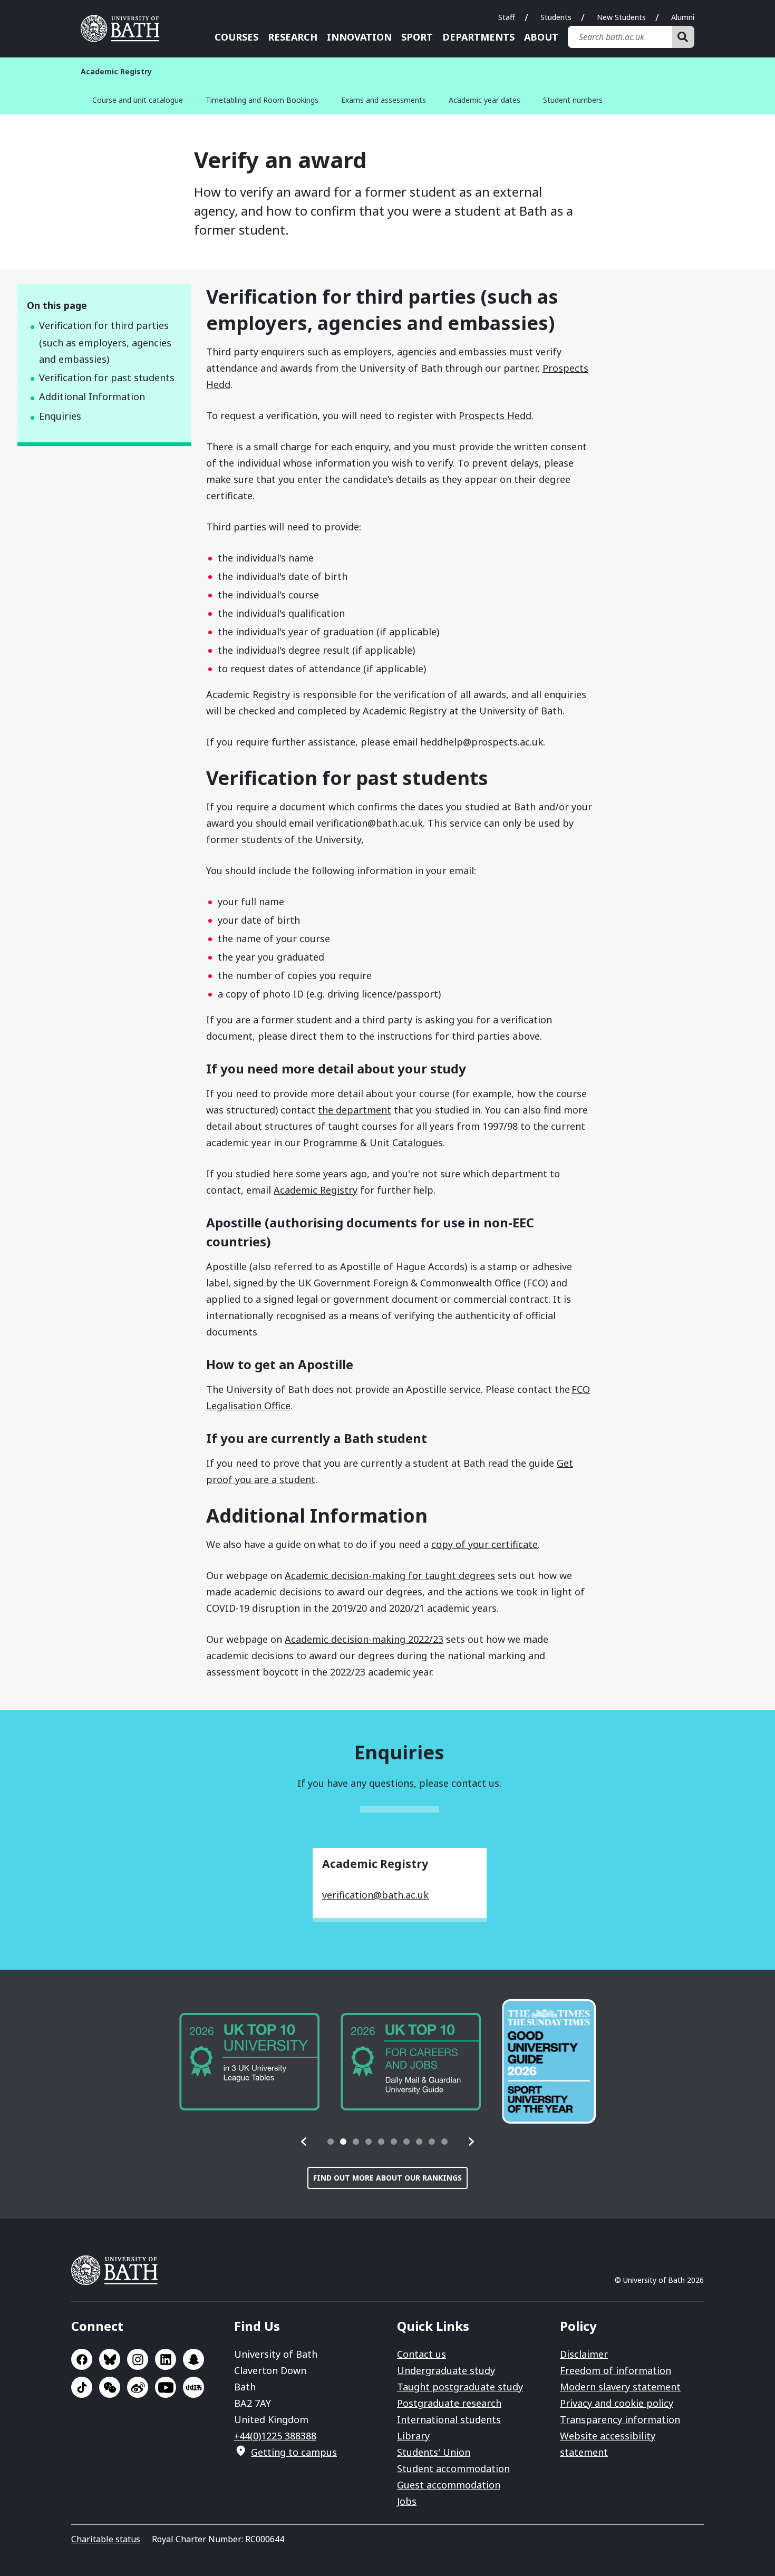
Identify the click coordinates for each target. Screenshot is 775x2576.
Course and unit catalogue (138, 100)
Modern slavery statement (620, 2387)
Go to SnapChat (193, 2359)
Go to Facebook (82, 2359)
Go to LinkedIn (166, 2359)
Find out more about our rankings (387, 2178)
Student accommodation (453, 2468)
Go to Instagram (138, 2359)
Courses (236, 37)
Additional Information (92, 396)
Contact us (422, 2354)
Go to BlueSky (110, 2359)
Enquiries (60, 416)
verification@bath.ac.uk (375, 1895)
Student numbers (573, 100)
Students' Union (434, 2452)
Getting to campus (294, 2452)
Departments (478, 37)
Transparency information (620, 2419)
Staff (507, 17)
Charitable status (106, 2539)
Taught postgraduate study (460, 2387)
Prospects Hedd (495, 415)
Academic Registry (316, 1190)
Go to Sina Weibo (138, 2387)
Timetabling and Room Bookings (262, 100)
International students (449, 2419)
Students (556, 17)
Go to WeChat (110, 2387)
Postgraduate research (449, 2403)
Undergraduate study (446, 2370)
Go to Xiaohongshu (193, 2387)
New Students (621, 17)
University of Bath (124, 28)
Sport (417, 37)
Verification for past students (107, 377)
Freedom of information (616, 2370)
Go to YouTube (166, 2387)
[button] (304, 2142)
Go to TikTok (82, 2387)
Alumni (683, 17)
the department (355, 1110)
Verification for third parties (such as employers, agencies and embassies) (105, 342)
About (541, 37)
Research (293, 37)
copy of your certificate (485, 1544)
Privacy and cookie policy (617, 2403)
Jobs (407, 2501)
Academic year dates (485, 100)
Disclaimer (584, 2354)
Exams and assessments (384, 100)
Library (413, 2436)
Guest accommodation (449, 2485)
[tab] (331, 2142)
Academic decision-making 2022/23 (364, 1639)
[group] (249, 2062)
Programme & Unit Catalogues (373, 1142)
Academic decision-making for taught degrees (390, 1575)
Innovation (359, 37)
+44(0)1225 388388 (275, 2436)
